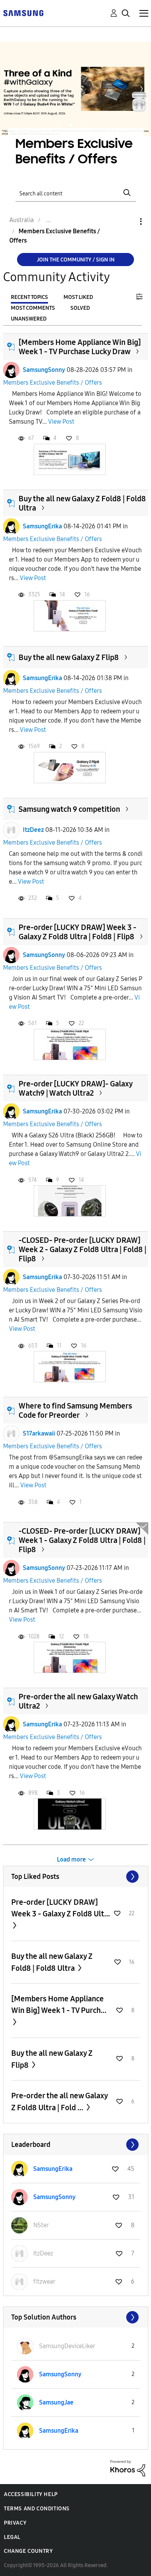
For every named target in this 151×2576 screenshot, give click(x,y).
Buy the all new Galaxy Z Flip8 (69, 657)
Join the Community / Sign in (76, 260)
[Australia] (23, 13)
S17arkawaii (39, 1433)
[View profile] (11, 370)
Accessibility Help (31, 2494)
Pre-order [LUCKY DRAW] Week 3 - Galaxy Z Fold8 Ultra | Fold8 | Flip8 (77, 932)
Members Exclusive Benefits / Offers (52, 383)
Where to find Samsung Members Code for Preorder (75, 1410)
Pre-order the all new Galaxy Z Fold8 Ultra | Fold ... (59, 2102)
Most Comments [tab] (33, 308)
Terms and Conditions (37, 2509)
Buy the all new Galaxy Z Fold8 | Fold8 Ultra (52, 1962)
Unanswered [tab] (29, 319)
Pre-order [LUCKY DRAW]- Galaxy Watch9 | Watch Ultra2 (75, 1088)
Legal (12, 2537)
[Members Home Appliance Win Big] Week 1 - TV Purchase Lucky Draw (80, 347)
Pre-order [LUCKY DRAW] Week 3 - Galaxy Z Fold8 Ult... (61, 1908)
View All (76, 1877)
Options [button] (128, 221)
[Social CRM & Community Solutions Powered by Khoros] (128, 2468)
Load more (71, 1859)
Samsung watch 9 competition (69, 809)
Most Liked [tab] (78, 297)
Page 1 (59, 125)
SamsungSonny (44, 370)
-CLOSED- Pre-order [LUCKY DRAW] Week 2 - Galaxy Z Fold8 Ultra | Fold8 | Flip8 (82, 1249)
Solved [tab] (80, 308)
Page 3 (83, 125)
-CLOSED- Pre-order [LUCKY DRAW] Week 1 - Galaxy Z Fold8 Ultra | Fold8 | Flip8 (82, 1540)
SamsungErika (42, 526)
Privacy (15, 2523)
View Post (61, 422)
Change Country (28, 2551)
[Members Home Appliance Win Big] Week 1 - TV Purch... (59, 2004)
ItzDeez (33, 830)
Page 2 (71, 125)
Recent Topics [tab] (29, 297)
